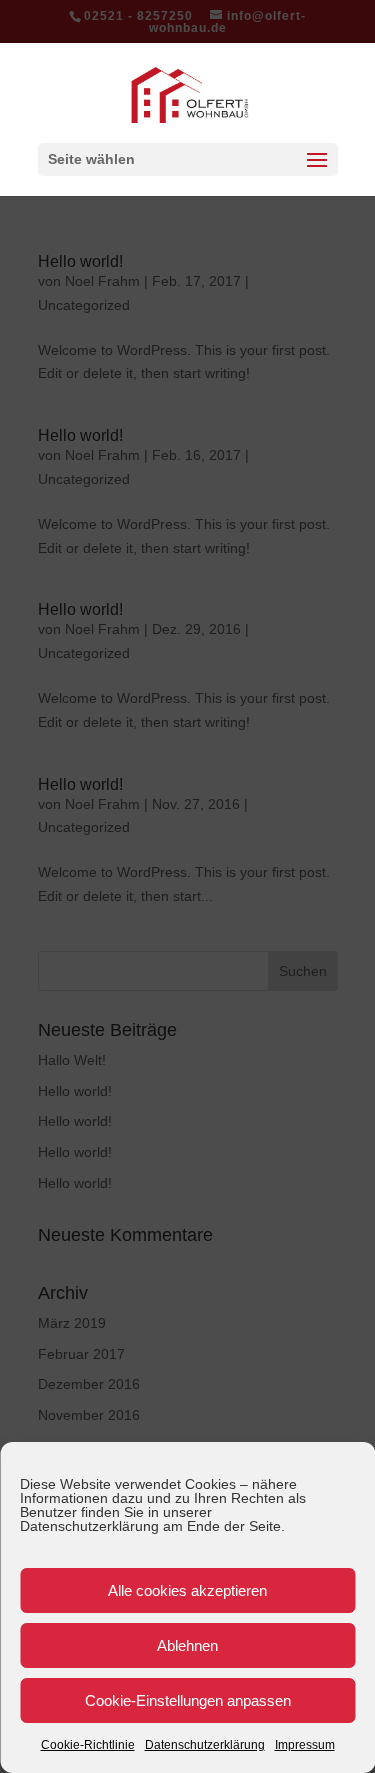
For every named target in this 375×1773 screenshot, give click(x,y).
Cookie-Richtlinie (88, 1745)
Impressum (305, 1745)
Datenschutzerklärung (205, 1745)
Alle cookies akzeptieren (187, 1590)
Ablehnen (187, 1645)
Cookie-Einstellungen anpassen (188, 1700)
